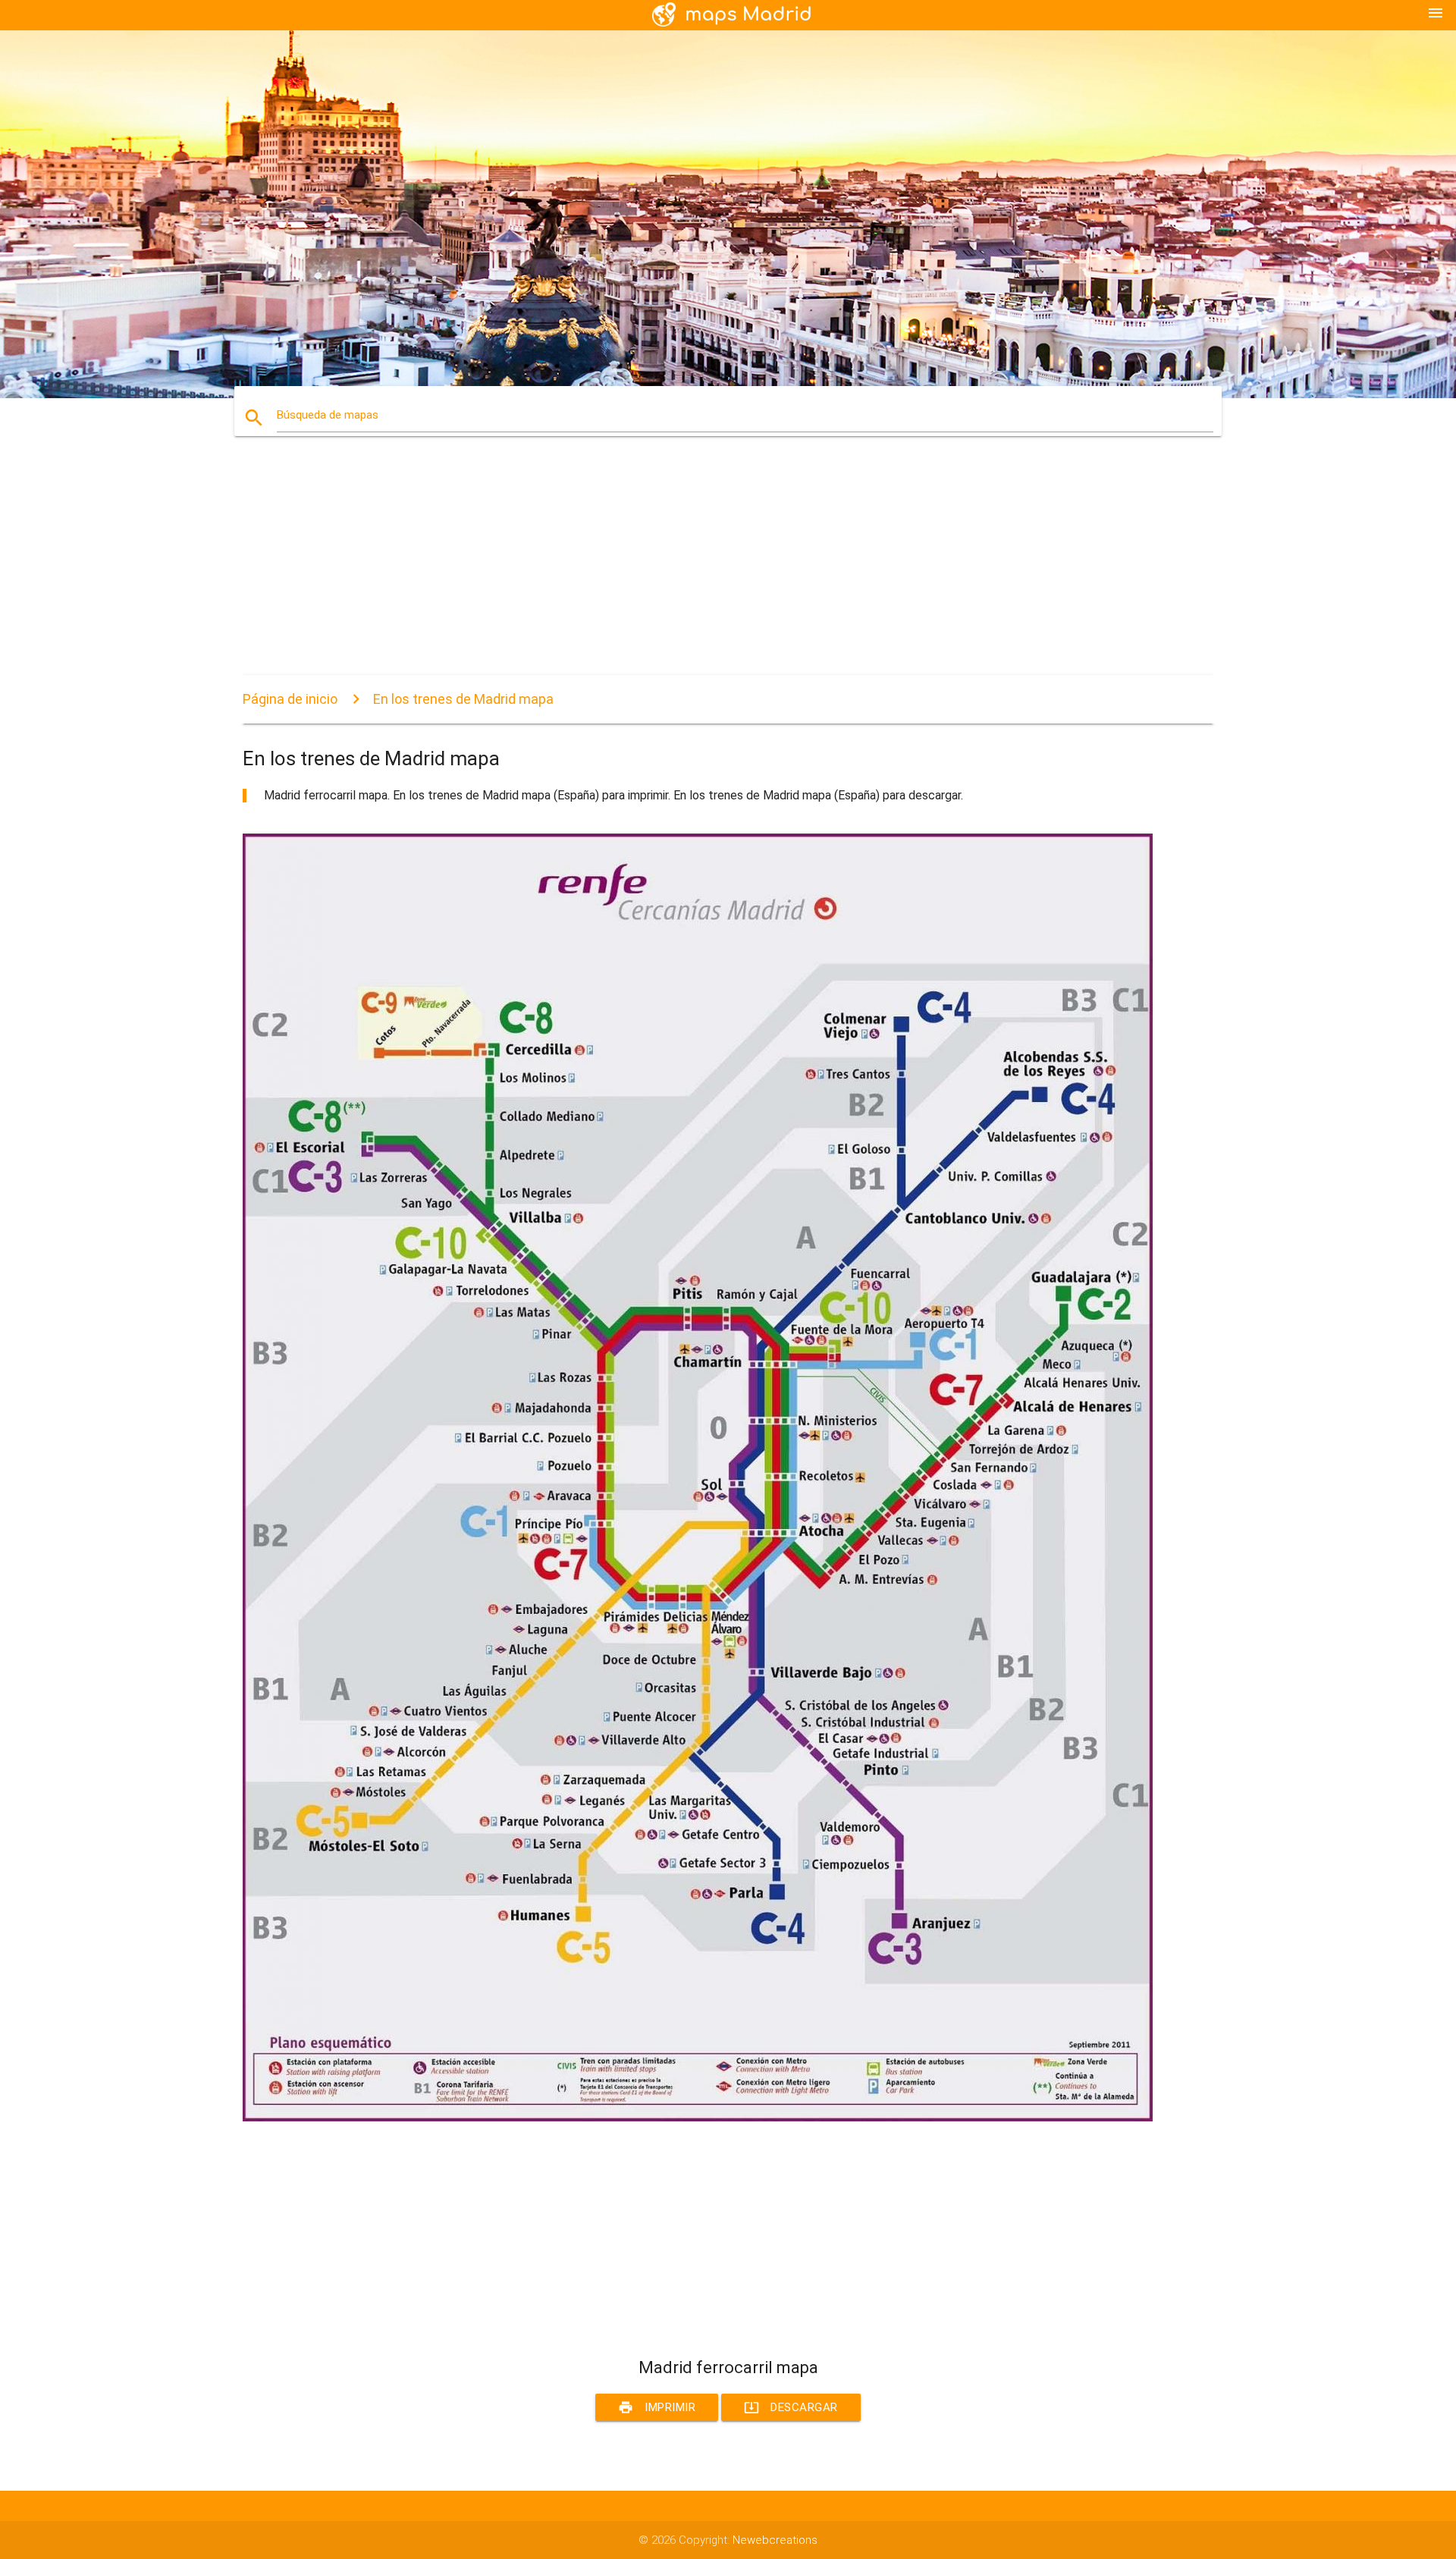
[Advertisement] (698, 569)
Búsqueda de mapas (328, 415)
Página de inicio (290, 699)
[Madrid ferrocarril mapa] (698, 2118)
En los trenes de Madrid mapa (463, 699)
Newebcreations (775, 2540)
